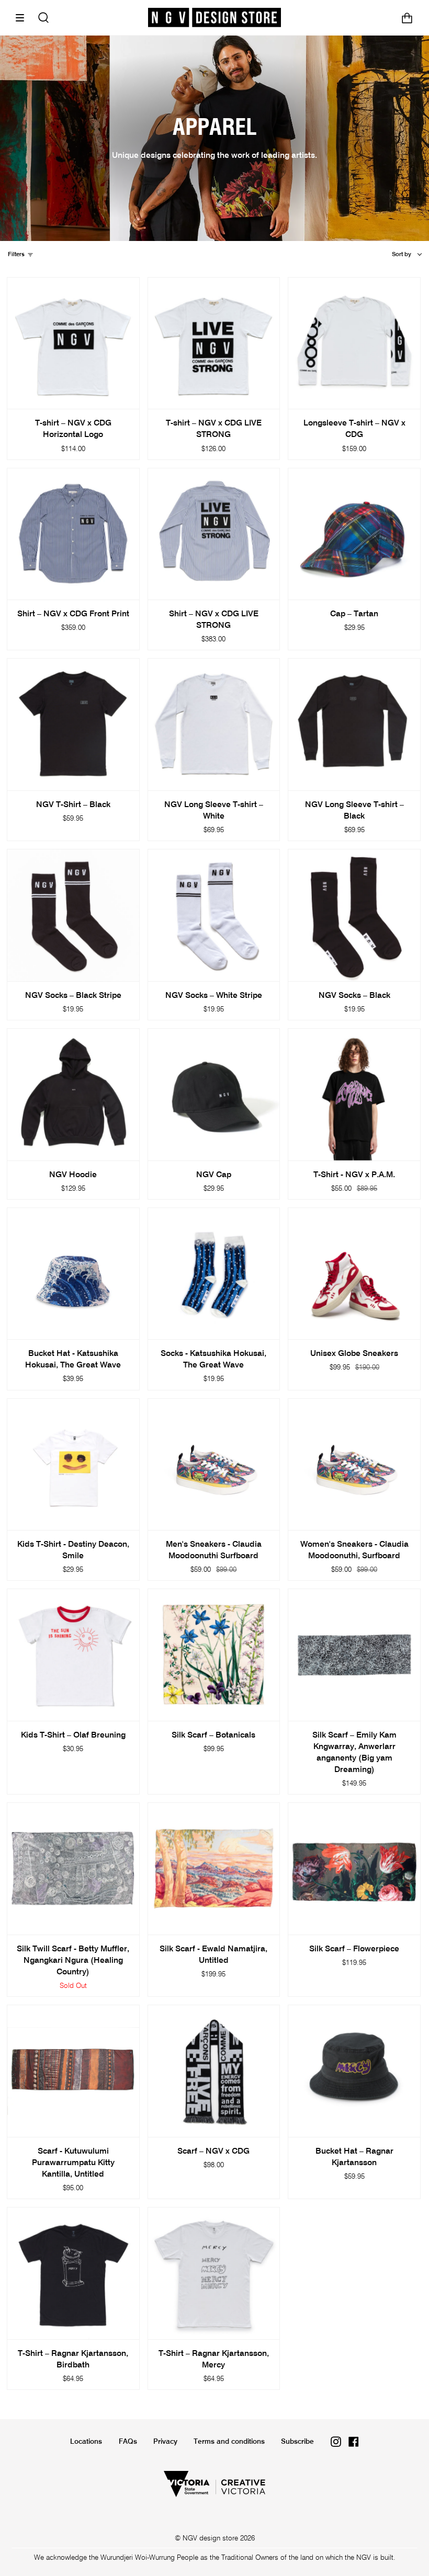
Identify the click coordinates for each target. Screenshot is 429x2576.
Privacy (165, 2442)
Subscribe (297, 2442)
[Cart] (407, 18)
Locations (86, 2442)
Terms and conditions (229, 2442)
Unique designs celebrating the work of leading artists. (214, 156)
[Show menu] (24, 18)
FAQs (128, 2442)
